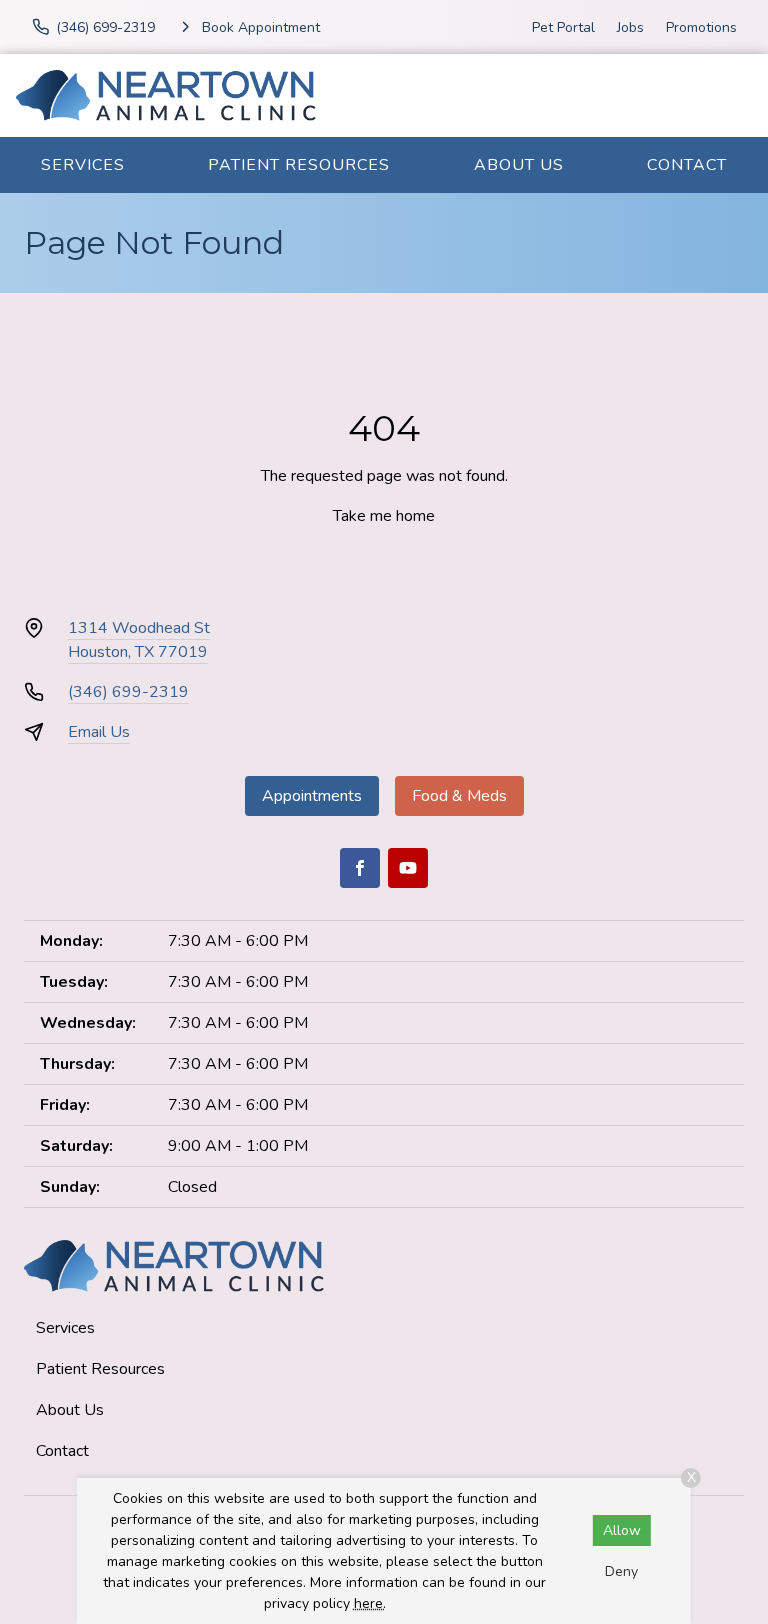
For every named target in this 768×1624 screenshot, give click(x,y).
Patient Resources (299, 165)
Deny (621, 1571)
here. (370, 1603)
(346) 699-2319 (128, 692)
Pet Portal (563, 27)
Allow (622, 1530)
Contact (687, 165)
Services (83, 165)
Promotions (701, 27)
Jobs (630, 27)
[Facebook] (360, 868)
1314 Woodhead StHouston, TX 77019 (139, 640)
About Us (519, 165)
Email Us (99, 732)
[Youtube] (408, 868)
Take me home (384, 516)
